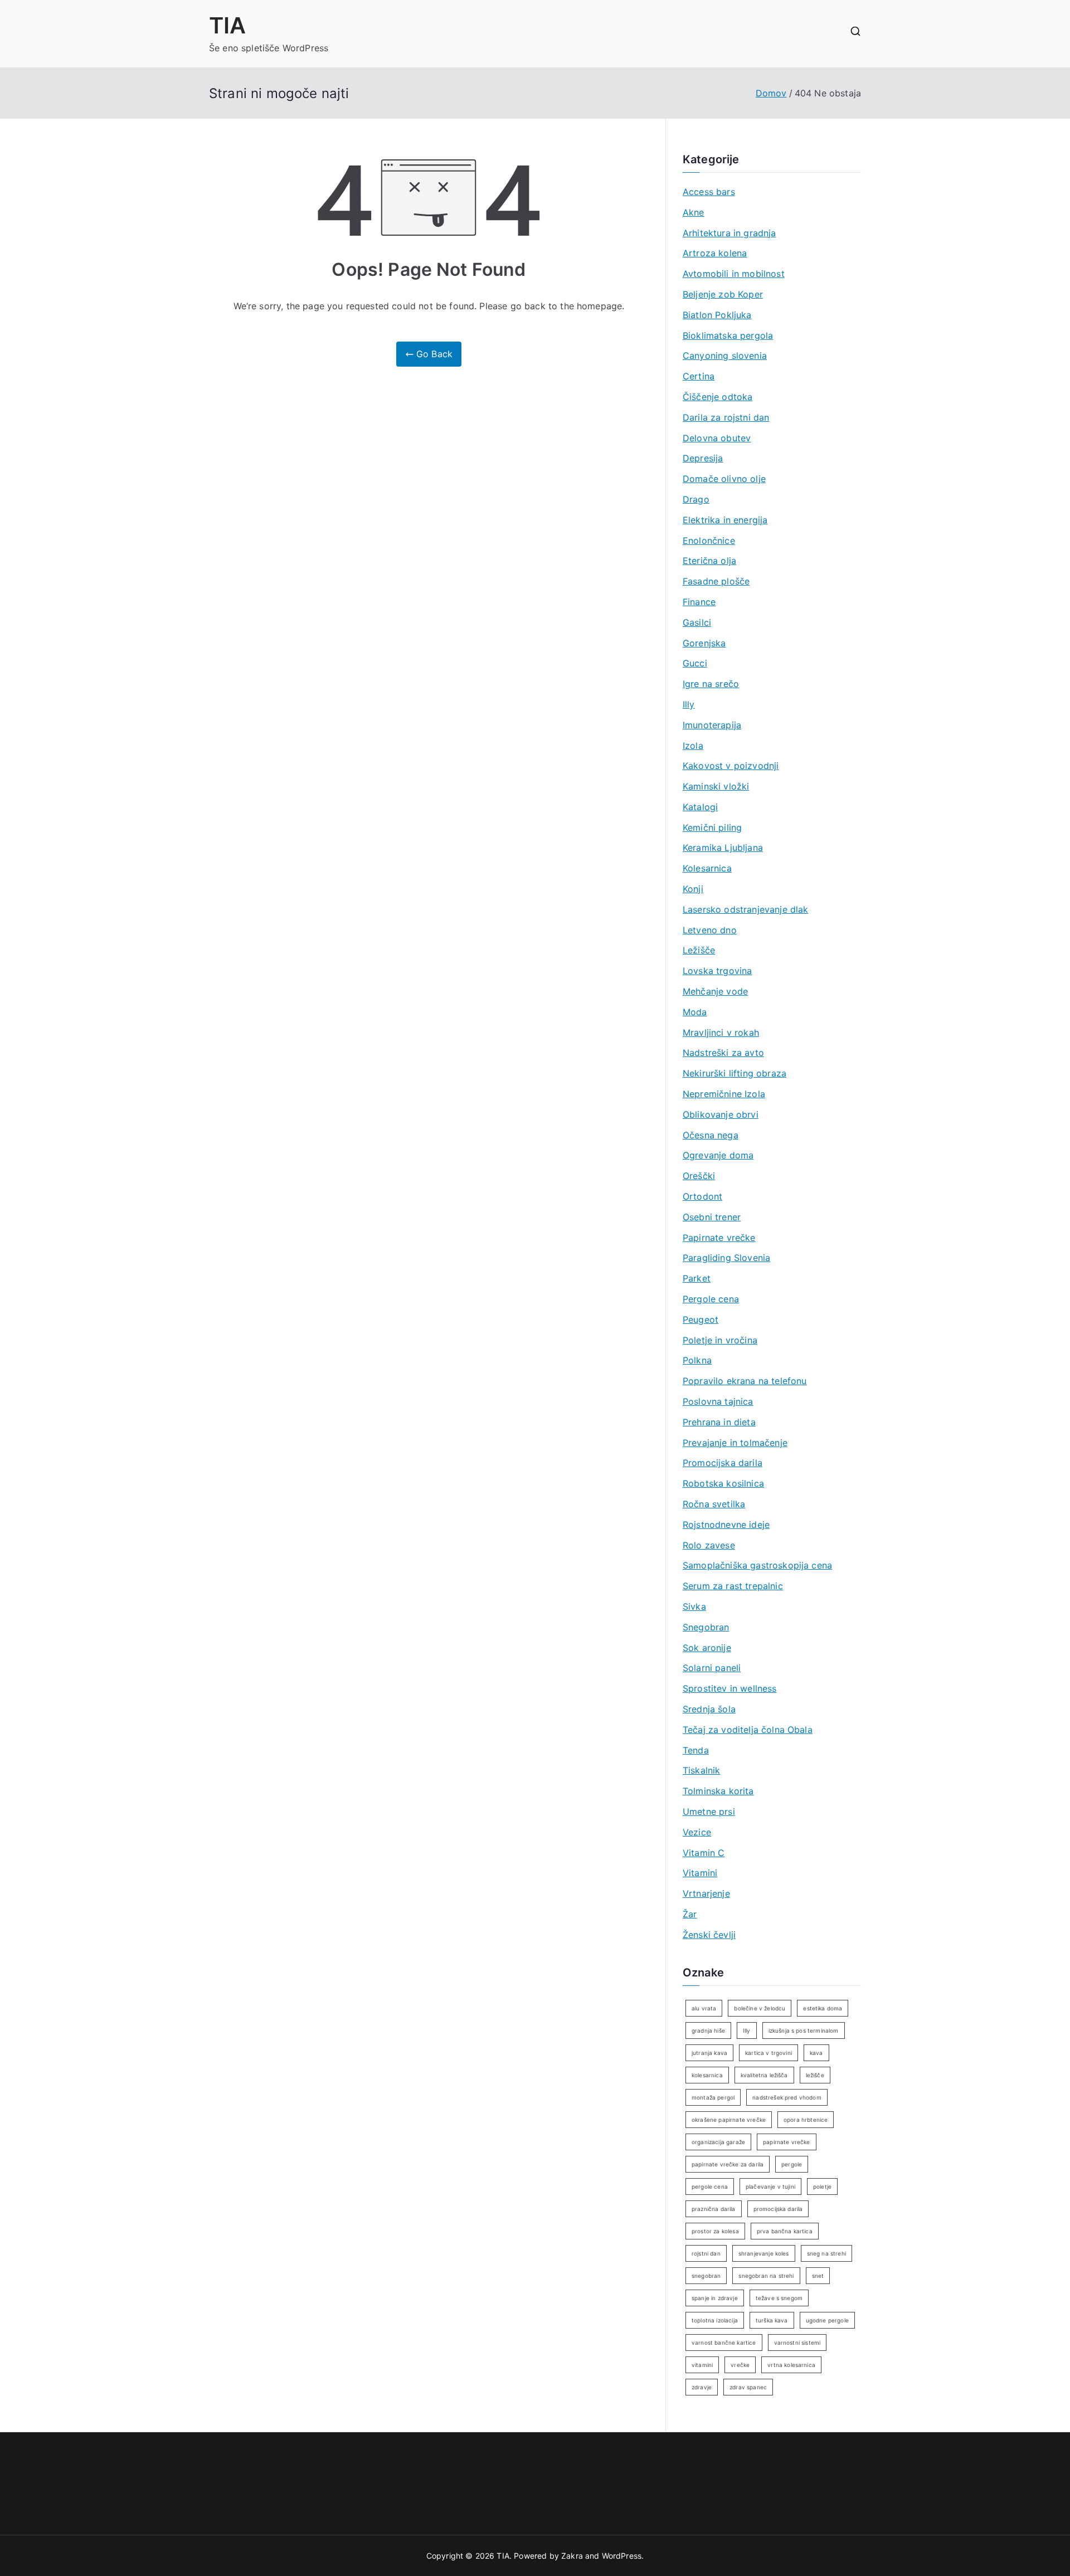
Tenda (696, 1750)
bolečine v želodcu (760, 2008)
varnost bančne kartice (724, 2343)
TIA (227, 25)
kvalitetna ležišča (764, 2075)
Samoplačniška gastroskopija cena (757, 1565)
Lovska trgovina (717, 971)
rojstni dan (706, 2253)
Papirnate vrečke (719, 1238)
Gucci (695, 663)
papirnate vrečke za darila (728, 2164)
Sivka (694, 1606)
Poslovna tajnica (718, 1401)
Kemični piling (712, 827)
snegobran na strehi (766, 2276)
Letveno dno (710, 930)
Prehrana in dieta (719, 1422)
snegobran (706, 2276)
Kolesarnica (707, 868)
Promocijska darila (723, 1463)
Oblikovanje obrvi (721, 1114)
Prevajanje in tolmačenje (735, 1443)
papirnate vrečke (787, 2142)
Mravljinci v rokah (721, 1033)
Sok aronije (707, 1648)
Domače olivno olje (724, 479)
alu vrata (704, 2008)
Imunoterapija (712, 725)
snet (818, 2276)
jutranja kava (709, 2053)
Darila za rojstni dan (726, 417)
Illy (689, 704)
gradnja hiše (708, 2030)
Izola (693, 746)
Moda (695, 1012)
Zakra (572, 2556)
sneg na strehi (826, 2253)
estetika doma (823, 2008)
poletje (822, 2187)
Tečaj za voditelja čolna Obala (748, 1730)
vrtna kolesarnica (791, 2365)
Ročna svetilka (714, 1504)
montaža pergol (713, 2097)
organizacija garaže (718, 2142)
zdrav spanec (748, 2387)
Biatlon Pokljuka (717, 315)
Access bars (709, 192)
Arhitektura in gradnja (729, 233)
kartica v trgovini (769, 2053)
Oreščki (699, 1176)
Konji (693, 889)
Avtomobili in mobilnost (734, 274)
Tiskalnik (701, 1770)
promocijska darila (778, 2209)
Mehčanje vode (715, 991)
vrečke (740, 2365)
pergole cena (710, 2187)
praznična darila (714, 2209)
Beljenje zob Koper (723, 294)
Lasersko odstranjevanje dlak (745, 909)
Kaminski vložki (716, 786)
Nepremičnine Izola (724, 1094)
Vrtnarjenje (706, 1893)
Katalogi (700, 807)
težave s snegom (779, 2298)
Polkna (697, 1360)
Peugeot (701, 1319)
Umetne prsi (709, 1812)
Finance (699, 602)
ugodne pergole (827, 2320)
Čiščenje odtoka (718, 397)
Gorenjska (704, 643)
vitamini (702, 2365)
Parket (697, 1278)
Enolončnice (709, 540)
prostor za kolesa (715, 2231)
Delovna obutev (717, 438)
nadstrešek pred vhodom (787, 2097)
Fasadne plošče (716, 581)
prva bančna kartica (785, 2231)
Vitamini (700, 1873)
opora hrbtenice (806, 2120)
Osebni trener (712, 1217)
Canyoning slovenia (725, 356)
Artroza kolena (715, 253)
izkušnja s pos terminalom (804, 2030)
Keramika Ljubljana (723, 848)
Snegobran (706, 1627)
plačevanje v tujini (770, 2187)
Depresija (703, 458)
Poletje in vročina (720, 1340)
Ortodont (702, 1196)
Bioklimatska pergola (728, 335)
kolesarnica (707, 2075)
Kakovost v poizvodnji (731, 766)
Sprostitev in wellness (730, 1688)
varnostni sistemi (797, 2343)
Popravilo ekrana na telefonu (745, 1381)
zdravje (702, 2387)
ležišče (815, 2075)
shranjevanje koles (764, 2253)
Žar (690, 1914)
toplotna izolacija (715, 2320)
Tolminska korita (718, 1791)
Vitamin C (704, 1853)
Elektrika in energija (725, 520)
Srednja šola (709, 1709)
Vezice (697, 1832)
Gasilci (697, 622)
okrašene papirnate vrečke (729, 2120)
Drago (696, 499)
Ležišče (699, 950)
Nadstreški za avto (723, 1053)
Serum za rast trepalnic (733, 1586)
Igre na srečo (711, 684)
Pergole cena (711, 1299)
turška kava (772, 2320)
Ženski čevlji (709, 1935)
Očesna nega (711, 1135)
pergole (792, 2164)
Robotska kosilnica (723, 1483)
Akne (694, 212)
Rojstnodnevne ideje (726, 1525)
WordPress (622, 2556)
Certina (699, 376)
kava (816, 2053)
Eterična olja (709, 561)
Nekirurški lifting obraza (735, 1073)
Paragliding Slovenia (726, 1258)
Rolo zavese (709, 1545)
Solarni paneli (712, 1668)
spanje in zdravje (715, 2298)
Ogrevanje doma (718, 1155)
